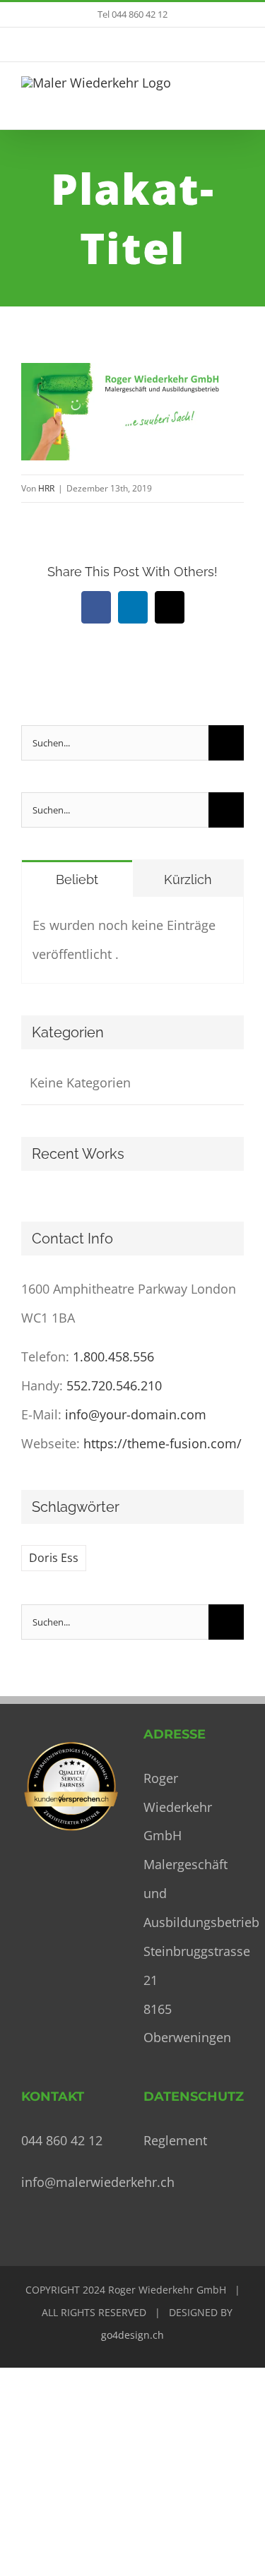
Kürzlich (188, 879)
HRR (46, 488)
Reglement (175, 2140)
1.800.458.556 (113, 1356)
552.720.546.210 (114, 1385)
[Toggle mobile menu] (238, 101)
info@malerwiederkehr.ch (98, 2182)
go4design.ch (132, 2335)
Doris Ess (54, 1558)
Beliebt (77, 879)
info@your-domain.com (136, 1414)
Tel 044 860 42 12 (132, 14)
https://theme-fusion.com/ (163, 1443)
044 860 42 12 (62, 2140)
